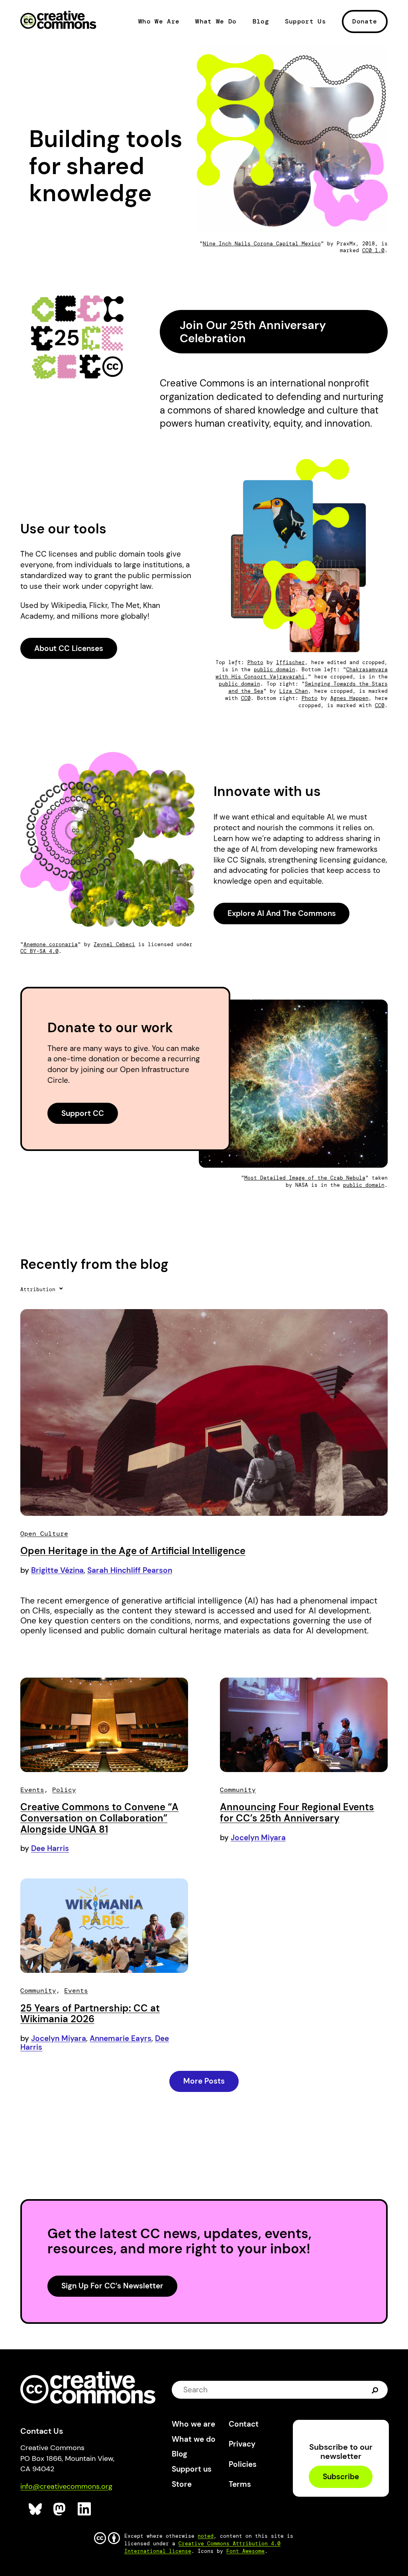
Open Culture (44, 1534)
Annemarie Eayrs (121, 2038)
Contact (244, 2424)
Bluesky (36, 2509)
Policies (243, 2464)
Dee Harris (50, 1848)
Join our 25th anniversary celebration (253, 332)
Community (238, 1790)
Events (32, 1790)
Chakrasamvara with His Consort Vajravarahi (302, 673)
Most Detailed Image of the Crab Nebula (305, 1178)
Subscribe (341, 2477)
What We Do (216, 22)
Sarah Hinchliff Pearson (130, 1570)
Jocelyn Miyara (258, 1838)
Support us (192, 2469)
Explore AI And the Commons (282, 913)
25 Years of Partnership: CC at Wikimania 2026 (90, 2014)
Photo (255, 662)
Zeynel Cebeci (114, 944)
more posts (204, 2081)
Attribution (39, 1289)
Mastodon (60, 2509)
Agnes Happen (349, 698)
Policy (64, 1790)
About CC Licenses (69, 648)
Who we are (193, 2424)
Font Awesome (245, 2551)
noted (206, 2536)
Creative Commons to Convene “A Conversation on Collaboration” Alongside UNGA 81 (99, 1818)
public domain (275, 669)
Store (182, 2484)
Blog (261, 22)
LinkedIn (85, 2509)
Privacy (242, 2444)
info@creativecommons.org (66, 2486)
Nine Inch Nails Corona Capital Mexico (262, 244)
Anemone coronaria (51, 944)
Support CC (83, 1113)
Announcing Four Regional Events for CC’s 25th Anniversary (297, 1812)
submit (375, 2389)
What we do (194, 2439)
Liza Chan (294, 691)
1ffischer (290, 662)
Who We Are (159, 22)
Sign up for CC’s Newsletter (112, 2286)
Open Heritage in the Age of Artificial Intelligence (133, 1551)
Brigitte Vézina (57, 1570)
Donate (365, 21)
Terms (240, 2484)
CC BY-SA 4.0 (39, 951)
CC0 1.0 (373, 250)
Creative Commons (58, 21)
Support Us (305, 22)
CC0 (246, 698)
